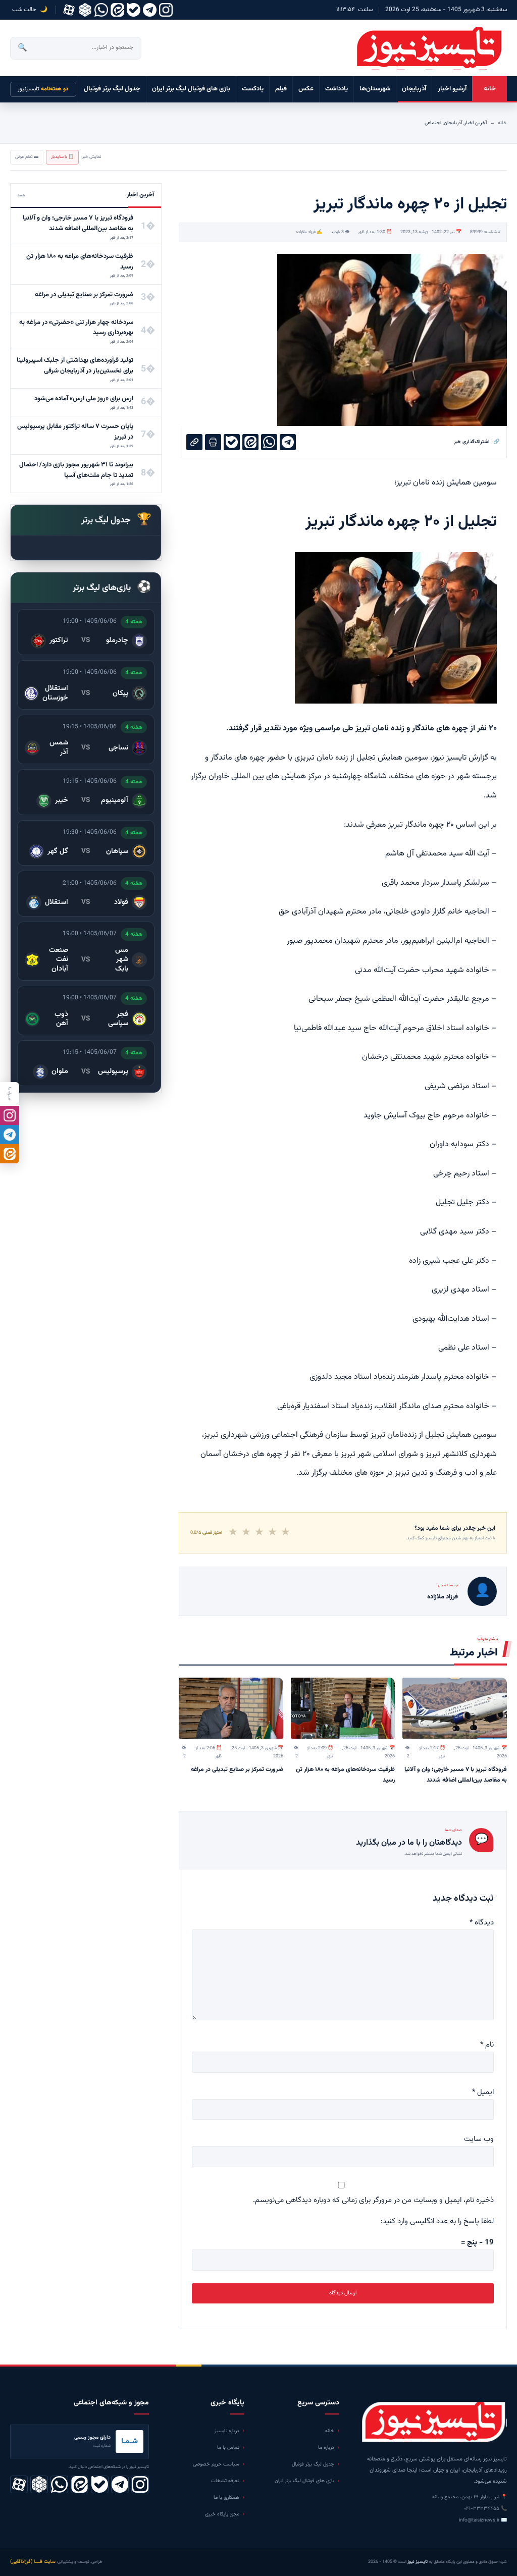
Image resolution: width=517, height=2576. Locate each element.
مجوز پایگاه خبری (222, 2514)
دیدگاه (482, 1923)
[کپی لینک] (194, 442)
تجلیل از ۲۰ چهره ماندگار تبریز (401, 522)
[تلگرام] (150, 10)
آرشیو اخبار (452, 89)
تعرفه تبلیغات (225, 2481)
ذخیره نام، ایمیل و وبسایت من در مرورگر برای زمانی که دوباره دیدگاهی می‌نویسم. (373, 2200)
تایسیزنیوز (43, 89)
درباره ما (326, 2448)
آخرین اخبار (476, 123)
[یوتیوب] (134, 10)
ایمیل (483, 2092)
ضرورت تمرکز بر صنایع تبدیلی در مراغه (237, 1769)
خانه (490, 89)
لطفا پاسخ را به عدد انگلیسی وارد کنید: (437, 2221)
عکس (306, 89)
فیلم (281, 89)
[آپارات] (69, 10)
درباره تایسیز (227, 2431)
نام (487, 2045)
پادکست (253, 89)
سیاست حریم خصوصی (216, 2464)
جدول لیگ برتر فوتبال (112, 89)
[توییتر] (85, 10)
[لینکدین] (117, 10)
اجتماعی (433, 123)
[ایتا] (10, 1154)
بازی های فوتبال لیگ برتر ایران (191, 89)
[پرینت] (213, 442)
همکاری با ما (226, 2498)
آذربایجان (414, 89)
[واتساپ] (101, 10)
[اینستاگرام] (166, 10)
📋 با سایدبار (62, 157)
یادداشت (337, 89)
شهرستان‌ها (375, 89)
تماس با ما (228, 2448)
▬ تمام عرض (27, 157)
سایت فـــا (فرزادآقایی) (33, 2562)
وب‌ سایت (479, 2139)
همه (21, 195)
